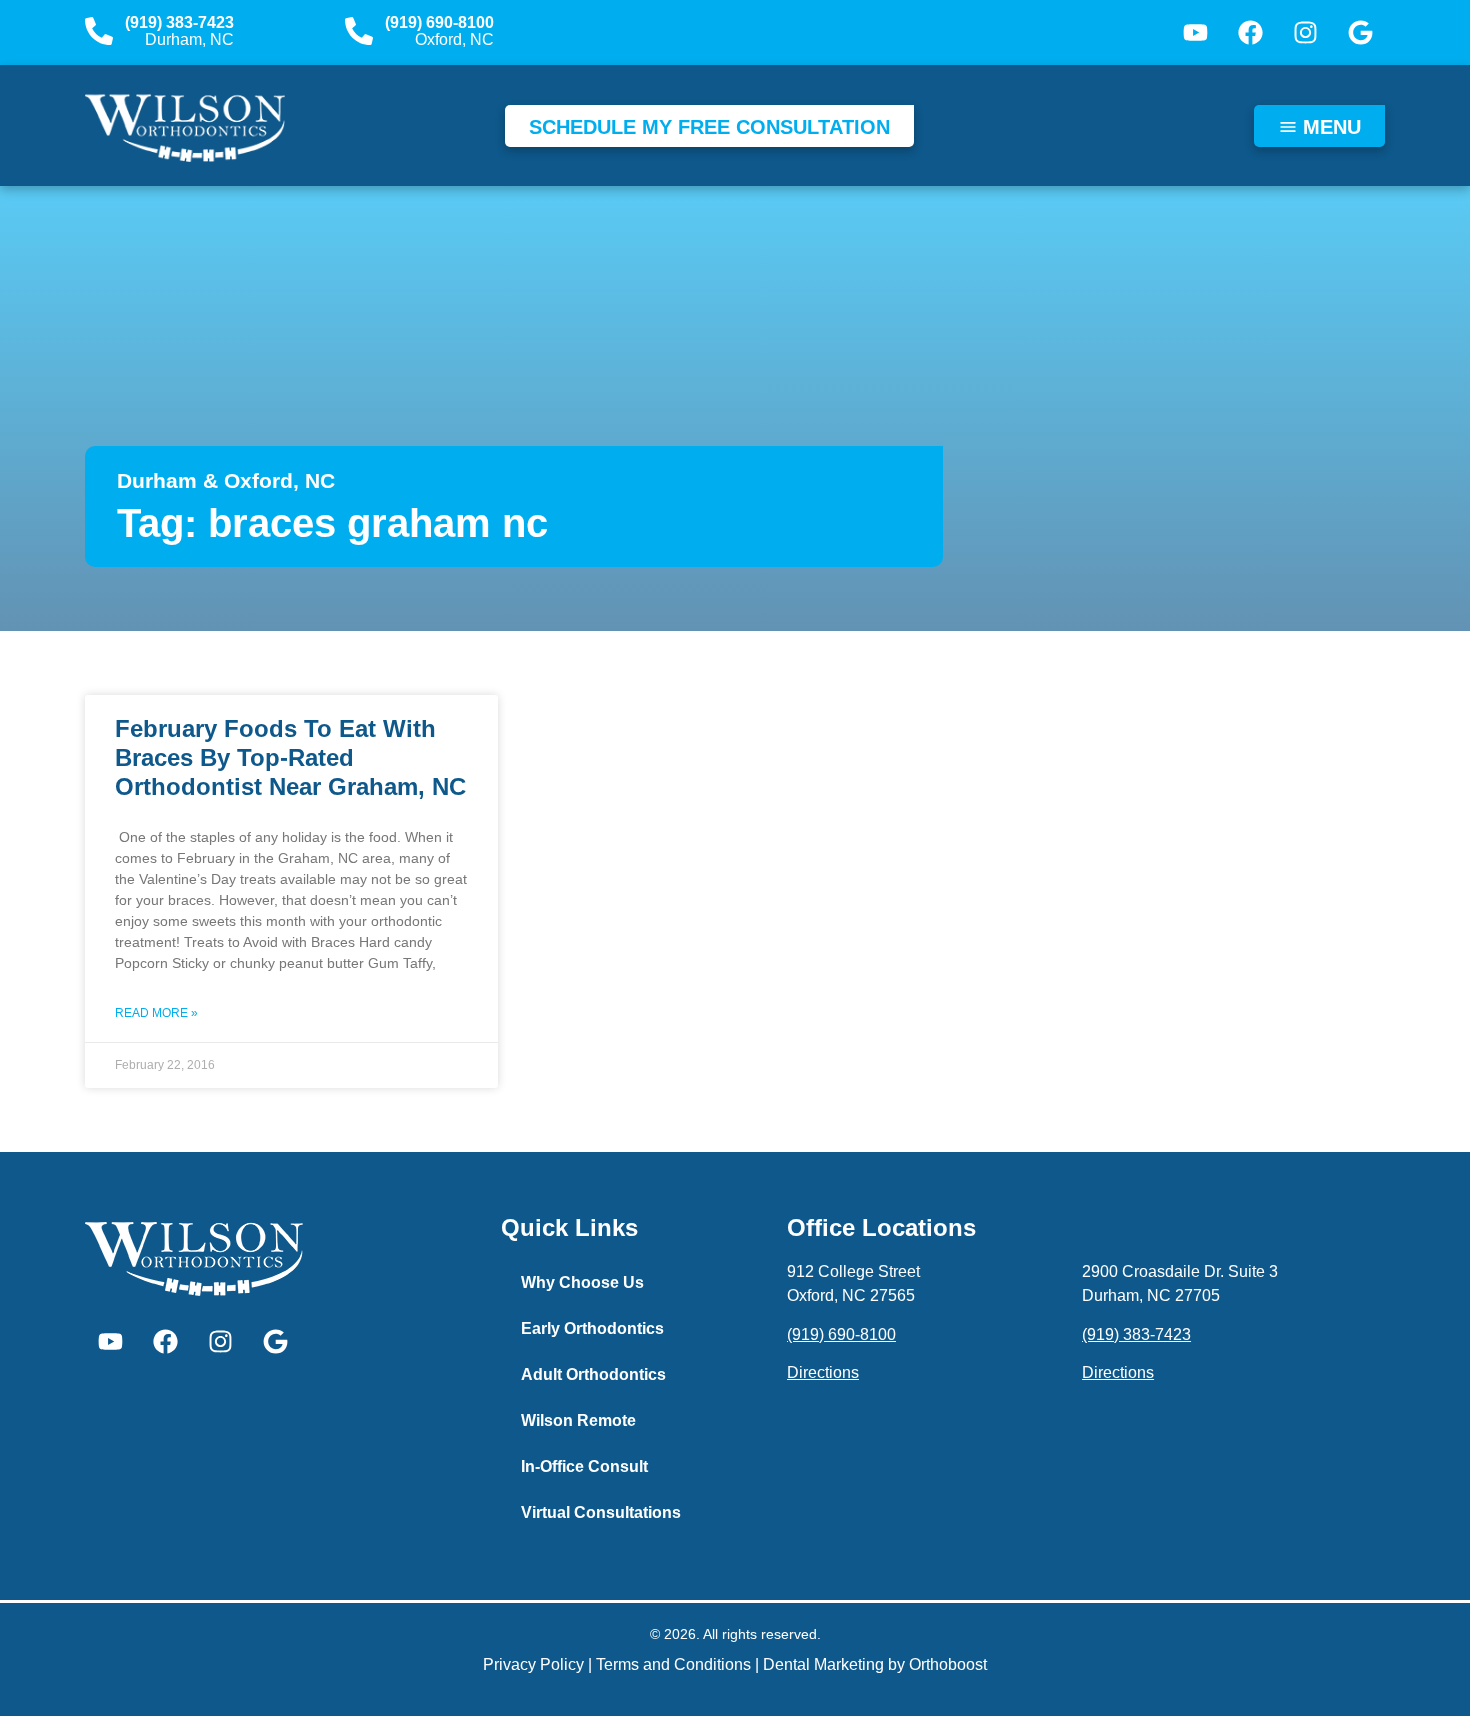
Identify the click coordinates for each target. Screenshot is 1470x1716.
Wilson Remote (578, 1420)
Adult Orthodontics (593, 1374)
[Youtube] (1195, 33)
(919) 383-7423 (179, 22)
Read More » (156, 1013)
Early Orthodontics (592, 1328)
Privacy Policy (533, 1664)
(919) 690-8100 (439, 22)
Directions (823, 1372)
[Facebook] (1250, 33)
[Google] (1360, 33)
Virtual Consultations (601, 1512)
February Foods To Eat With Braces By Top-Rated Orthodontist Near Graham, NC (290, 757)
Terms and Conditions (673, 1664)
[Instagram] (1305, 33)
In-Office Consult (584, 1466)
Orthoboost (948, 1664)
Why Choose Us (582, 1282)
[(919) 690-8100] (359, 31)
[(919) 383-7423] (99, 31)
